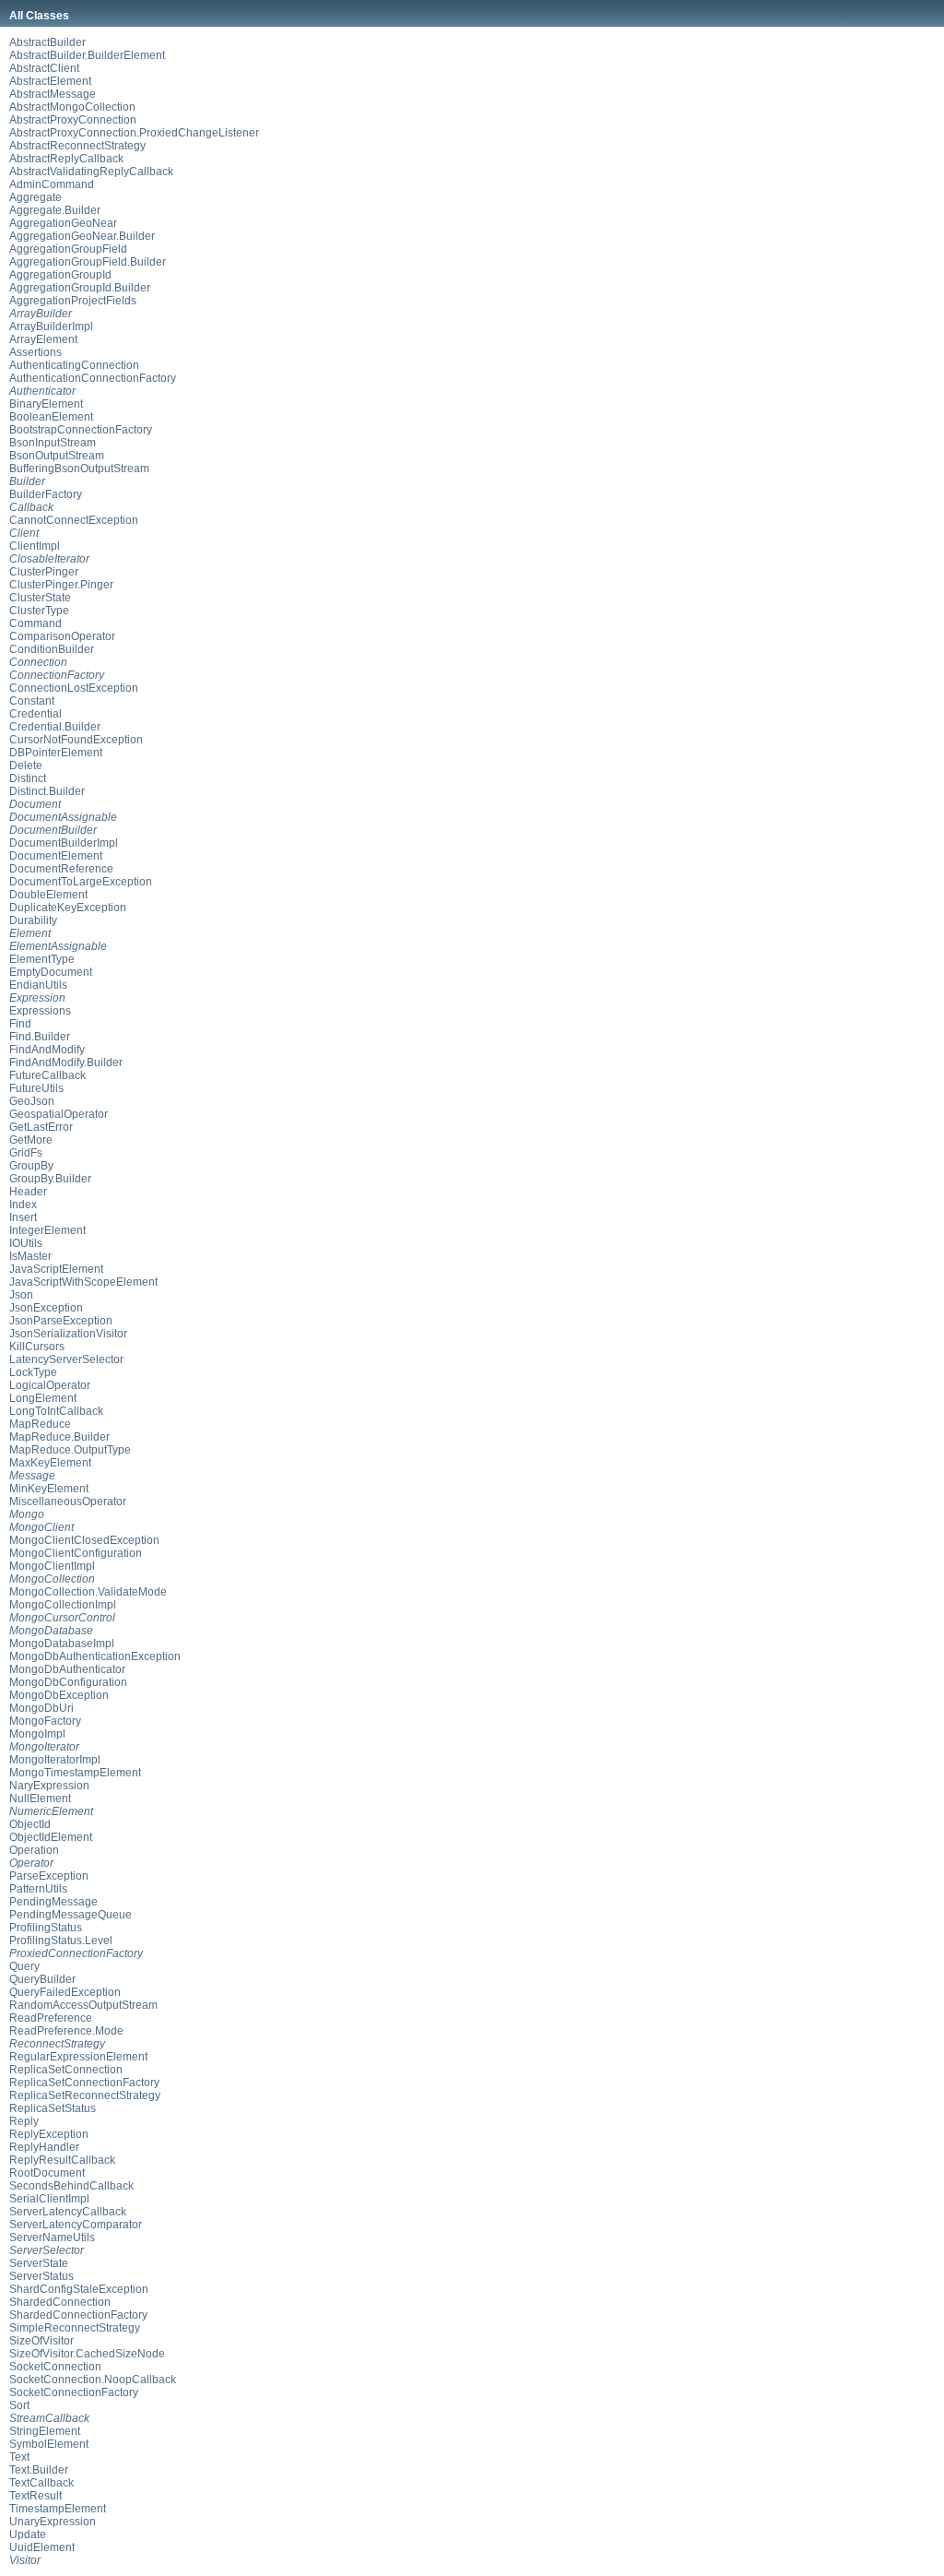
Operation (34, 1850)
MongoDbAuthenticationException (95, 1656)
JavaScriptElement (56, 1269)
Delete (26, 766)
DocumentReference (61, 869)
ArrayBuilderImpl (51, 326)
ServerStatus (41, 2276)
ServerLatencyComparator (76, 2225)
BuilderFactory (46, 494)
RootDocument (47, 2173)
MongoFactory (45, 1721)
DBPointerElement (56, 753)
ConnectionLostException (74, 688)
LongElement (43, 1398)
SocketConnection (55, 2367)
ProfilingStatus (46, 1928)
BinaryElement (46, 404)
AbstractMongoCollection (72, 107)
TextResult (35, 2496)
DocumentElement (56, 856)
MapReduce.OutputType (70, 1450)
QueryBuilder (42, 1979)
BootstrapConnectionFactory (81, 430)
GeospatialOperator (59, 1114)
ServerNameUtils (52, 2238)
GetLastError (41, 1127)
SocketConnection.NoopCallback (93, 2380)
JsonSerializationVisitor (68, 1334)
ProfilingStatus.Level (61, 1941)
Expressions (40, 1011)
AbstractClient (44, 68)
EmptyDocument (51, 972)
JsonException (46, 1308)
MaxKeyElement (50, 1463)
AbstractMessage (53, 94)
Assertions (35, 352)
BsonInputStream (53, 443)
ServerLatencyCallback (68, 2212)
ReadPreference (51, 2018)
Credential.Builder (55, 727)
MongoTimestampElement (75, 1773)
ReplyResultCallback (62, 2160)
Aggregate (35, 197)
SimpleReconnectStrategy (75, 2328)
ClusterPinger (44, 572)
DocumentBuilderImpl (64, 843)
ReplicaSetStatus (53, 2108)
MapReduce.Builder (59, 1437)
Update (28, 2534)
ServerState (39, 2263)
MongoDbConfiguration (68, 1682)
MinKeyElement (49, 1489)
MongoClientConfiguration (76, 1553)
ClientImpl (35, 546)
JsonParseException (61, 1321)
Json (21, 1295)
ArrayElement (43, 339)
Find (20, 1024)
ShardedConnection (60, 2302)
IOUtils (26, 1243)
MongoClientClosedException (84, 1540)
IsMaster (30, 1256)
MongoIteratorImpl (55, 1760)
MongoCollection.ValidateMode (88, 1592)
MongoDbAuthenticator (67, 1669)
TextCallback (41, 2483)
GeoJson (32, 1101)
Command (35, 623)
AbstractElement (50, 81)
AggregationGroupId (60, 275)
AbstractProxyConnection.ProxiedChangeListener (134, 133)
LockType (33, 1372)
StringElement (45, 2431)
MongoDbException (59, 1695)
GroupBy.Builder (50, 1179)
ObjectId (30, 1824)
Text (19, 2457)
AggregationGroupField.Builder (88, 262)
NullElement (40, 1798)
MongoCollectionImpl (63, 1605)
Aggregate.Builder (55, 210)
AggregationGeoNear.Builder (82, 236)
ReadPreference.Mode (66, 2031)
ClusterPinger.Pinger (61, 585)
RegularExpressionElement (78, 2057)
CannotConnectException (74, 520)
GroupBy (31, 1166)
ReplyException (49, 2134)
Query (24, 1966)
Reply (24, 2121)
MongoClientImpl (52, 1566)
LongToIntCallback (56, 1411)
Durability (33, 920)
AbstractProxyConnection (73, 120)
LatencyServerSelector (66, 1359)
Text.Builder (39, 2470)
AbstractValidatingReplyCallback (91, 172)
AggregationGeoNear (63, 223)
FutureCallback (47, 1075)
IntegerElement (47, 1230)
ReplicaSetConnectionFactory (84, 2083)
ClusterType (39, 611)
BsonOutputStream (57, 456)
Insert (23, 1217)
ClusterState (40, 598)
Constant (32, 701)
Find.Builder (40, 1037)
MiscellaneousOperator (68, 1502)
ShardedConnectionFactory (78, 2315)
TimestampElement (58, 2509)
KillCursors (37, 1347)
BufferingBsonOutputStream (79, 469)
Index (23, 1205)
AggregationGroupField (68, 249)
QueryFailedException (65, 1992)
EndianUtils (38, 985)
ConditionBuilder (52, 649)
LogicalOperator (50, 1385)
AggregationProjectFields (73, 301)
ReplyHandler (44, 2147)
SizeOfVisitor (41, 2341)
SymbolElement (49, 2444)
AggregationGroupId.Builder (80, 288)
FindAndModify (47, 1050)
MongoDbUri (41, 1708)
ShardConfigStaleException (79, 2289)
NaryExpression (49, 1786)
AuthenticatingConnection (74, 365)
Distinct (28, 778)
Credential (35, 714)
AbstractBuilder (47, 42)
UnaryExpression (53, 2522)
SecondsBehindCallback (71, 2186)
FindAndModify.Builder (66, 1062)
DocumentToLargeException (81, 882)
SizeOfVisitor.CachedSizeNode (87, 2354)
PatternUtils (38, 1889)
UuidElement (42, 2547)
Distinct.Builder (47, 791)
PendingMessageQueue (71, 1915)
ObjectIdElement (51, 1837)
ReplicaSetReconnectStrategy (85, 2095)
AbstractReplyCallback (66, 159)
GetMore (31, 1140)
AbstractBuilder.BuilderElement (87, 55)
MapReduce (40, 1424)
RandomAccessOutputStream (83, 2005)
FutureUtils (36, 1088)
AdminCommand (52, 184)
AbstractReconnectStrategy (77, 146)
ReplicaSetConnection (66, 2070)
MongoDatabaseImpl (62, 1644)
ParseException (49, 1876)
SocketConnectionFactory (74, 2392)
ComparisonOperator (62, 636)
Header (28, 1192)
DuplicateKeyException (68, 908)
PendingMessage (53, 1902)
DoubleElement (48, 895)
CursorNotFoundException (76, 740)
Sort (19, 2405)
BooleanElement (51, 417)
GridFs (26, 1153)
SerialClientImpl (49, 2199)
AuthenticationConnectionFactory (93, 378)
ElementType (42, 959)
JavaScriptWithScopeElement (83, 1282)
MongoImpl (37, 1734)
